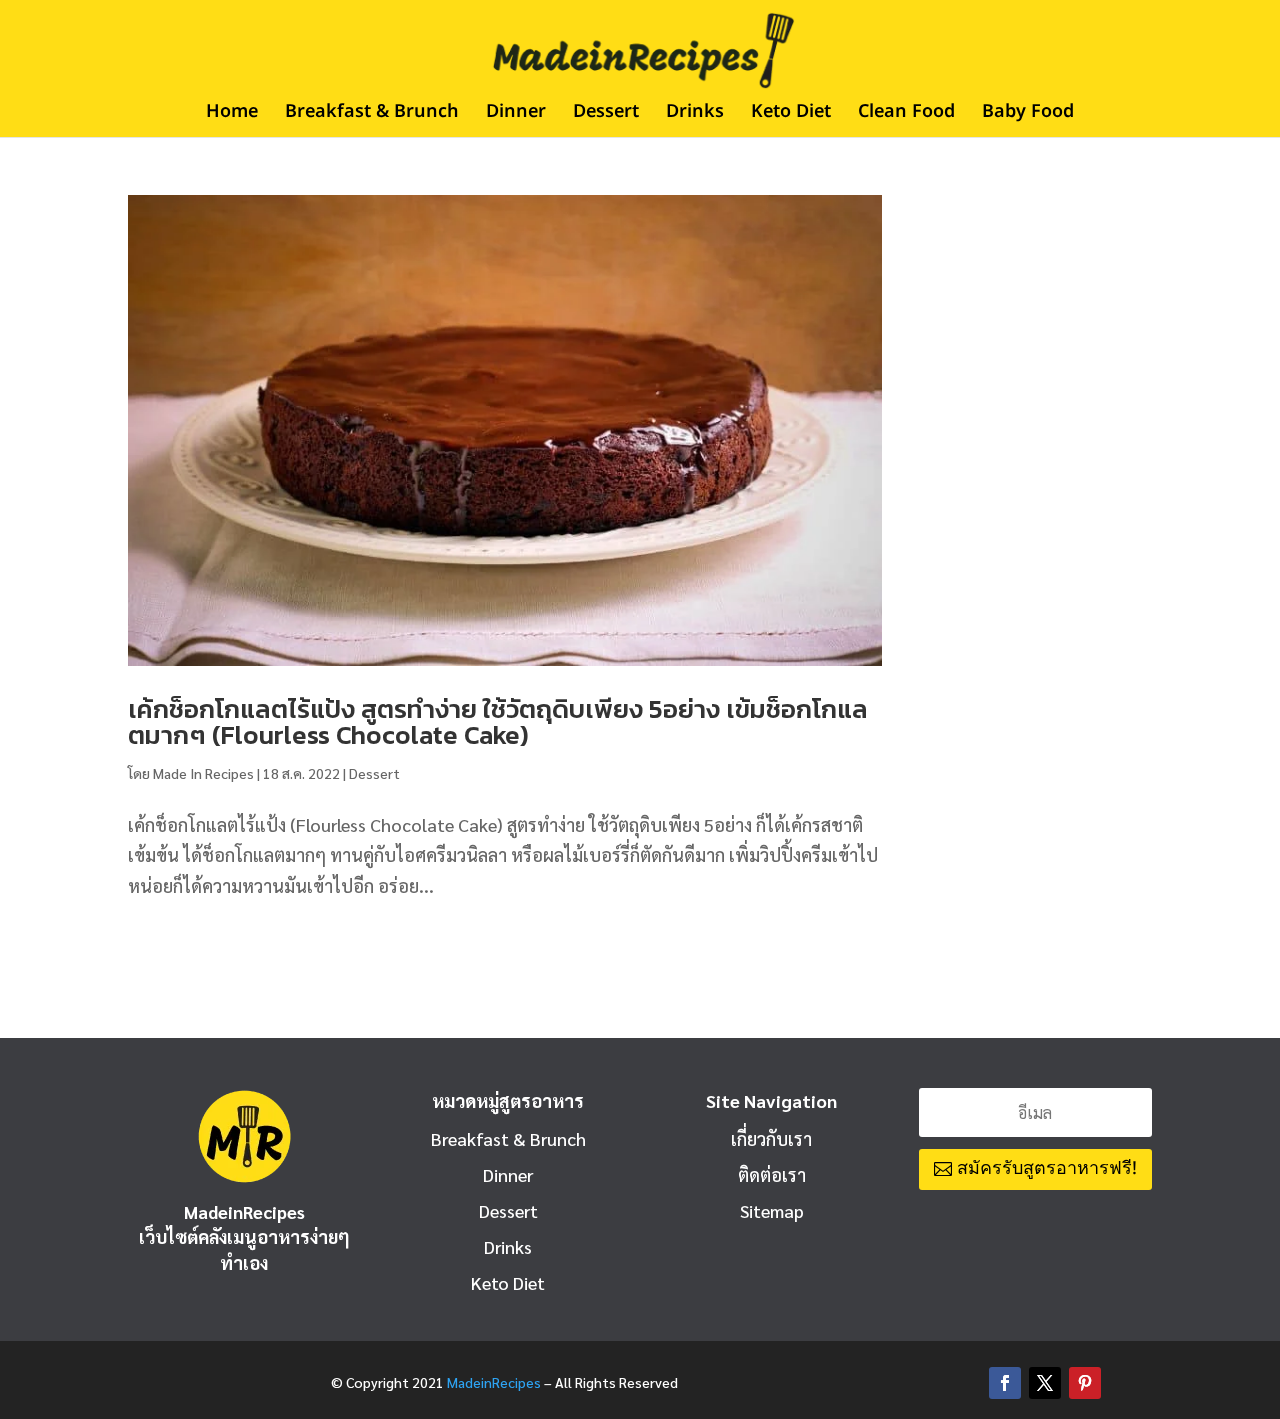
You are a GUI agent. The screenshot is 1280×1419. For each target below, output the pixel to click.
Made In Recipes (203, 773)
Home (232, 115)
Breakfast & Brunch (372, 115)
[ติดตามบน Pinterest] (1085, 1383)
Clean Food (906, 115)
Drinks (695, 115)
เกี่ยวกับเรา (771, 1138)
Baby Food (1028, 115)
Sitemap (772, 1210)
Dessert (606, 115)
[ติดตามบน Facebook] (1005, 1383)
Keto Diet (791, 115)
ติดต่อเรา (772, 1174)
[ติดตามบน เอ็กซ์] (1045, 1383)
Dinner (516, 115)
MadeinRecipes (494, 1382)
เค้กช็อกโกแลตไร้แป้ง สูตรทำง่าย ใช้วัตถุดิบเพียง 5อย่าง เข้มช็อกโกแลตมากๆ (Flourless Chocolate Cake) (498, 721)
